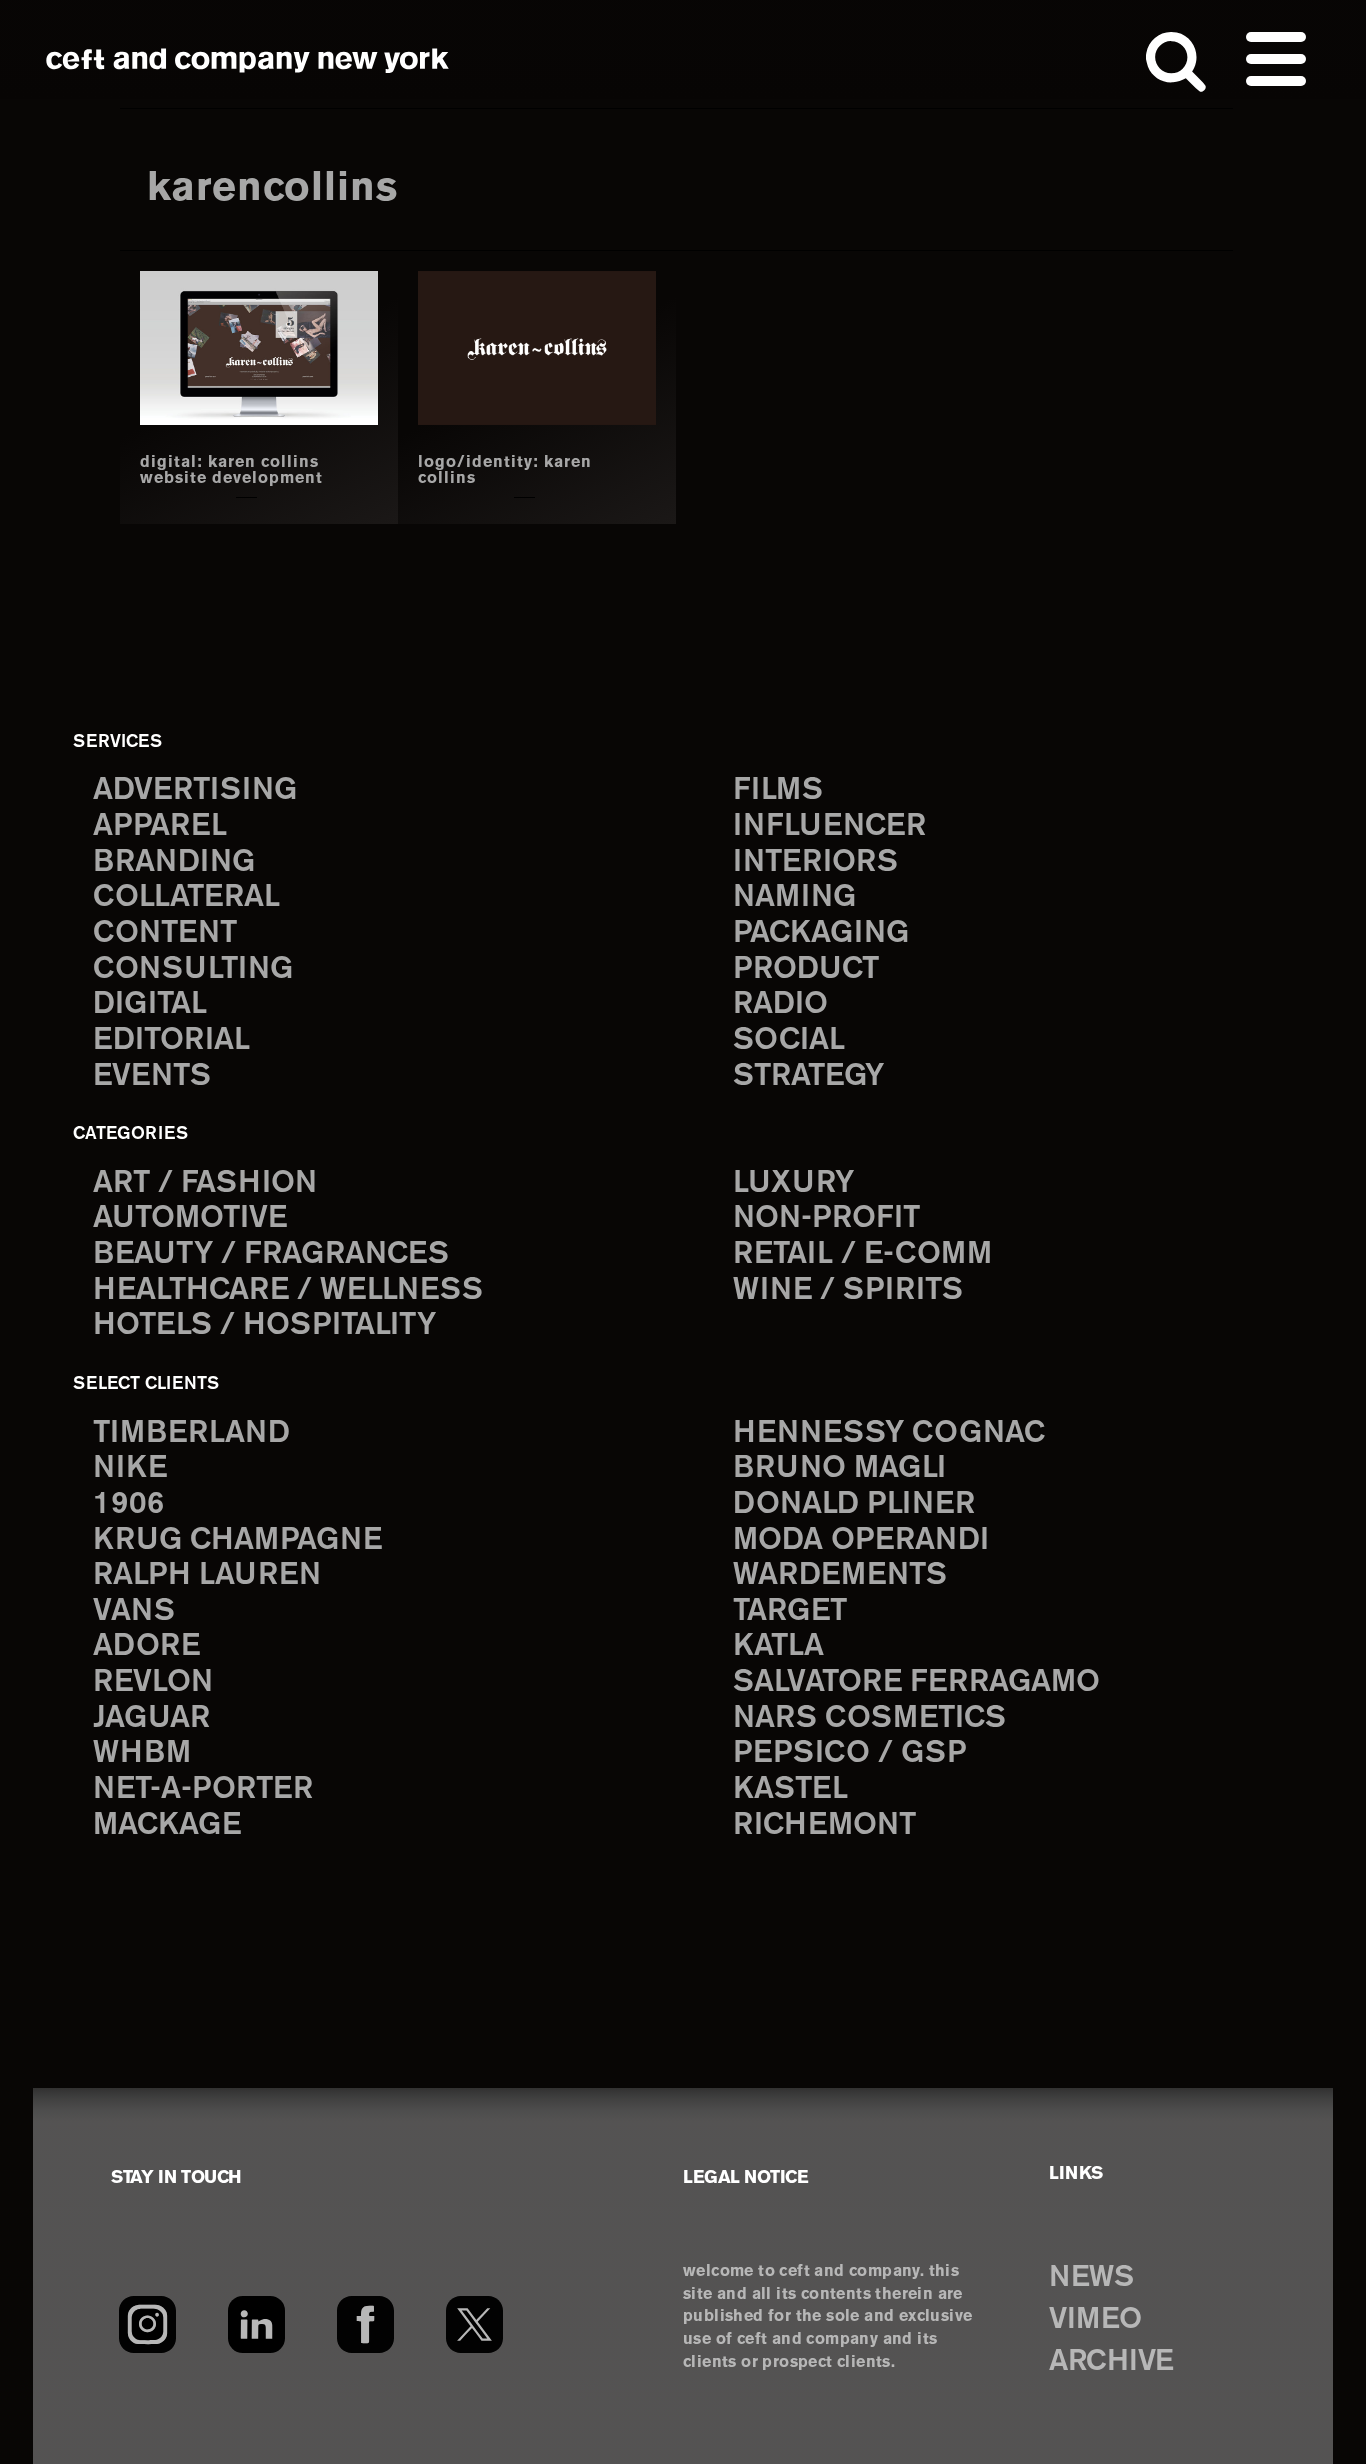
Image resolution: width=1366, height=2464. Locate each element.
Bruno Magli (839, 1468)
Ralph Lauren (207, 1575)
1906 (128, 1504)
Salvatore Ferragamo (916, 1682)
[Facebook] (365, 2324)
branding (174, 862)
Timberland (191, 1433)
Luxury (793, 1183)
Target (790, 1611)
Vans (134, 1611)
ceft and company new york (248, 60)
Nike (130, 1468)
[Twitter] (474, 2324)
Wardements (840, 1575)
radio (780, 1004)
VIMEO (1095, 2320)
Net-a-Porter (203, 1789)
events (152, 1076)
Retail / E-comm (862, 1254)
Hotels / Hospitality (264, 1325)
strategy (808, 1076)
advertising (195, 790)
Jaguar (151, 1718)
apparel (160, 826)
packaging (821, 933)
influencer (829, 826)
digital (150, 1004)
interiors (815, 862)
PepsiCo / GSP (849, 1753)
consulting (193, 969)
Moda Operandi (861, 1540)
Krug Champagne (237, 1540)
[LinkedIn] (256, 2324)
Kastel (790, 1789)
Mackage (167, 1825)
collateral (186, 897)
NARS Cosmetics (869, 1718)
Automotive (190, 1218)
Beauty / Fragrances (271, 1254)
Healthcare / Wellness (288, 1290)
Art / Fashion (205, 1183)
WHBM (142, 1753)
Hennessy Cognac (889, 1433)
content (165, 933)
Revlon (153, 1682)
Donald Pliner (854, 1504)
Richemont (824, 1825)
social (789, 1040)
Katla (778, 1646)
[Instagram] (147, 2324)
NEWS (1091, 2278)
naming (794, 897)
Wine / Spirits (848, 1290)
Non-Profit (826, 1218)
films (778, 790)
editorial (171, 1040)
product (806, 969)
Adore (146, 1646)
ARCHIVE (1111, 2362)
